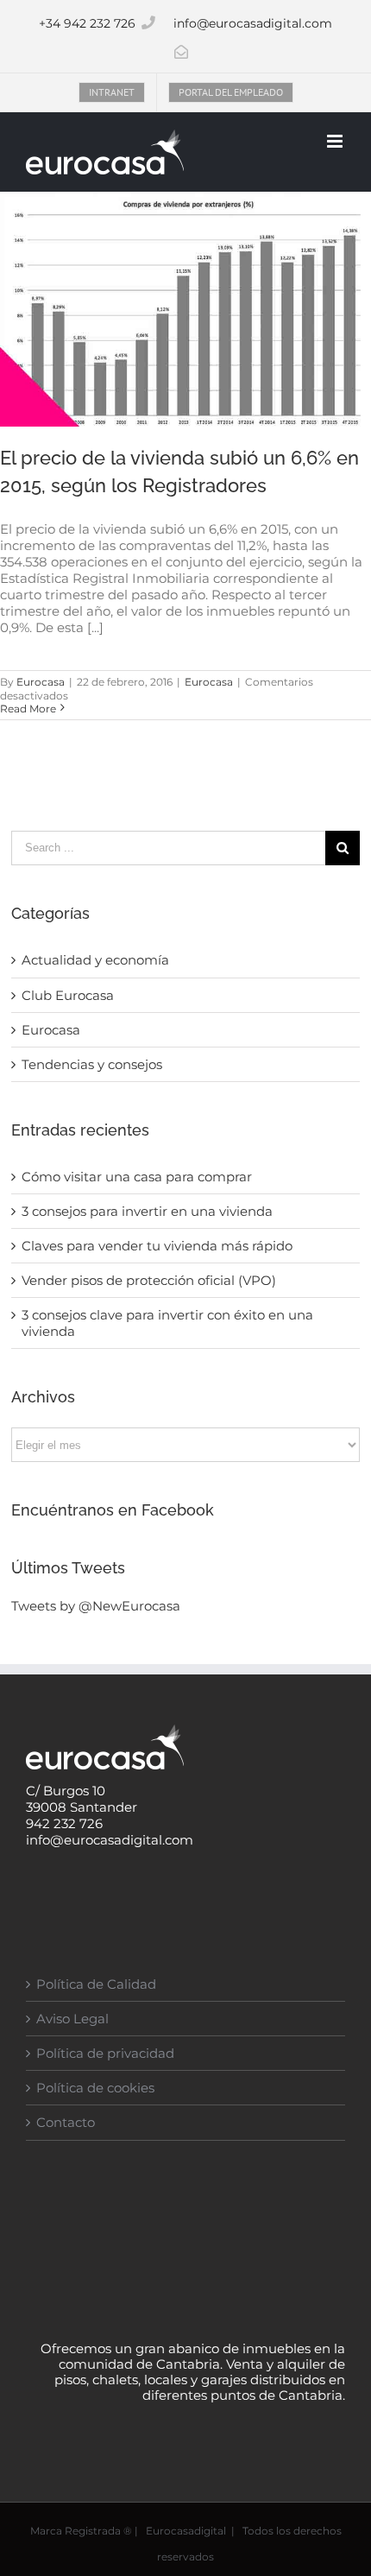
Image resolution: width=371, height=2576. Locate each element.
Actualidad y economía (95, 960)
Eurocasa (41, 682)
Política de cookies (95, 2088)
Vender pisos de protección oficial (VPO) (149, 1280)
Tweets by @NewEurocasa (96, 1606)
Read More (28, 709)
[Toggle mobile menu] (336, 141)
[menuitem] (112, 92)
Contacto (66, 2122)
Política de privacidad (105, 2053)
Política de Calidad (96, 1984)
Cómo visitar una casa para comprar (137, 1177)
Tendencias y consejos (92, 1064)
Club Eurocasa (68, 995)
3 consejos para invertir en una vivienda (147, 1211)
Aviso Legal (72, 2019)
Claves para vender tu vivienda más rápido (157, 1246)
